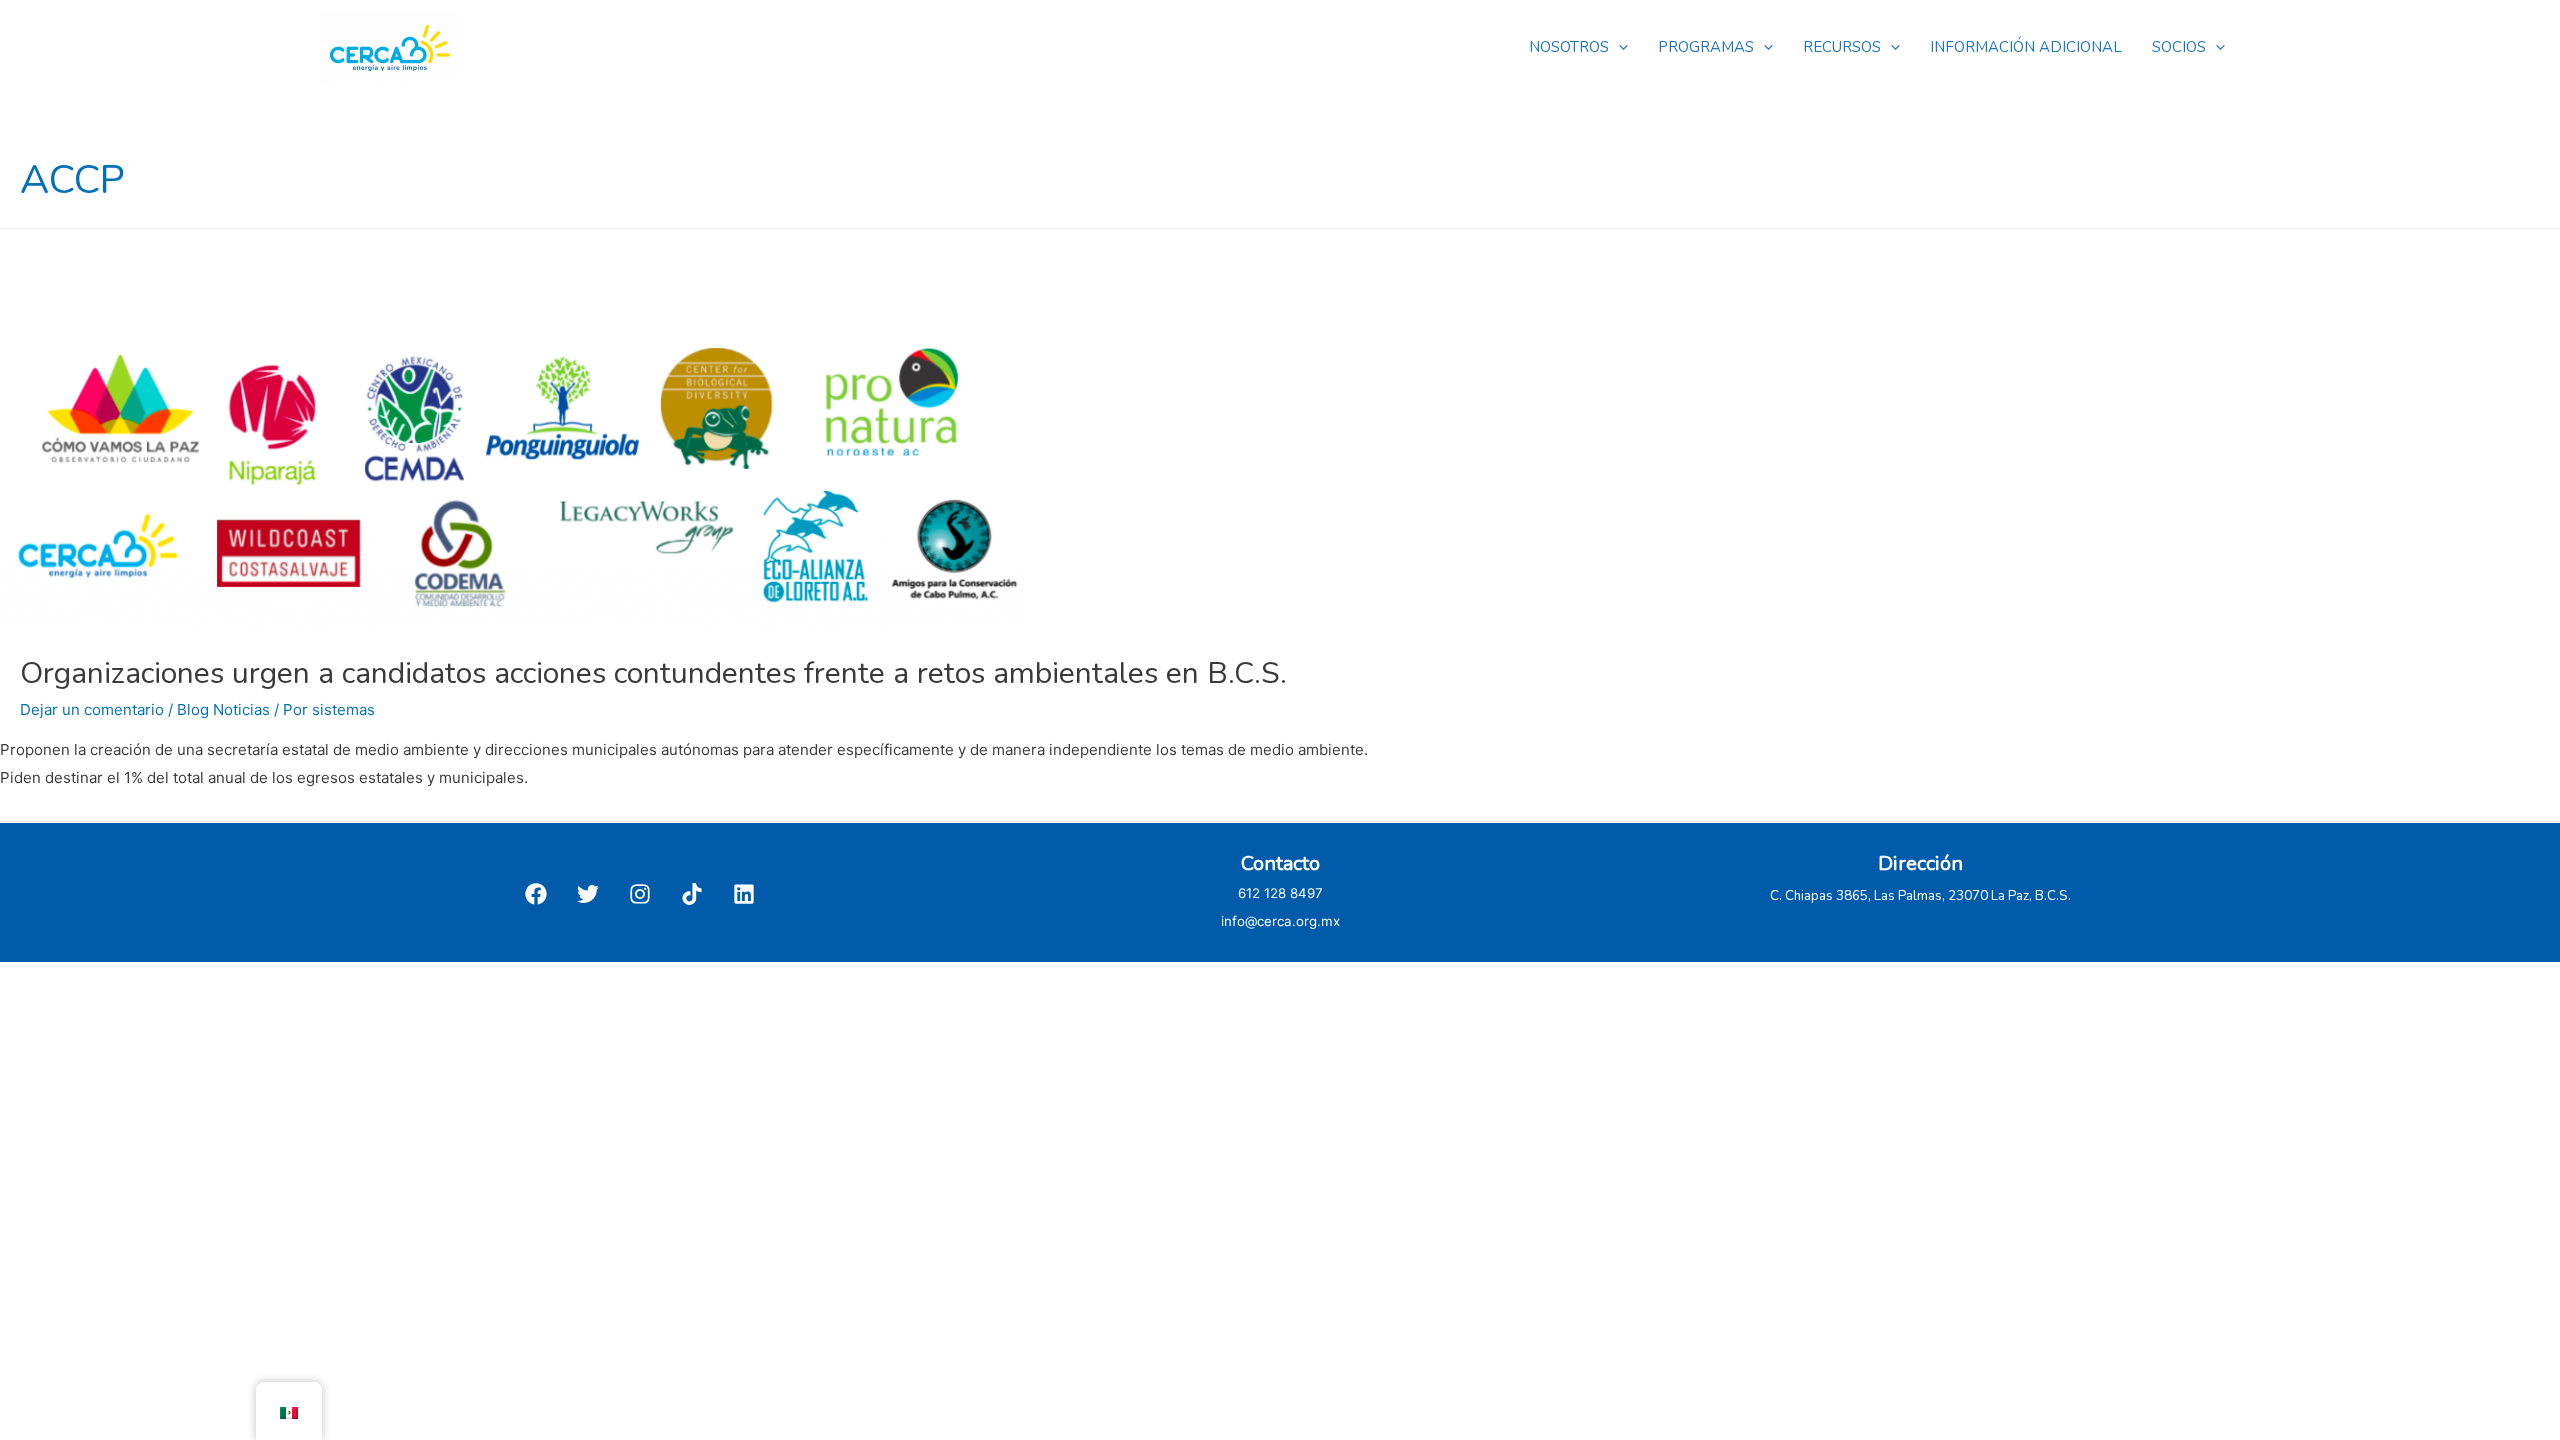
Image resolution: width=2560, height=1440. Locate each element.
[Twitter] (588, 894)
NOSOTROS (1569, 47)
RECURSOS (1842, 47)
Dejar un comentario (92, 709)
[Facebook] (536, 894)
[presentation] (1618, 47)
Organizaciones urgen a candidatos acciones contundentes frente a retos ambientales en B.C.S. (653, 673)
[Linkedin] (744, 894)
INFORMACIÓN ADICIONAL (2026, 47)
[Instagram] (640, 894)
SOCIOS (2179, 47)
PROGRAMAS (1706, 47)
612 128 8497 (1280, 893)
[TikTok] (692, 894)
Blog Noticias (223, 709)
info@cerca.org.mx (1280, 921)
